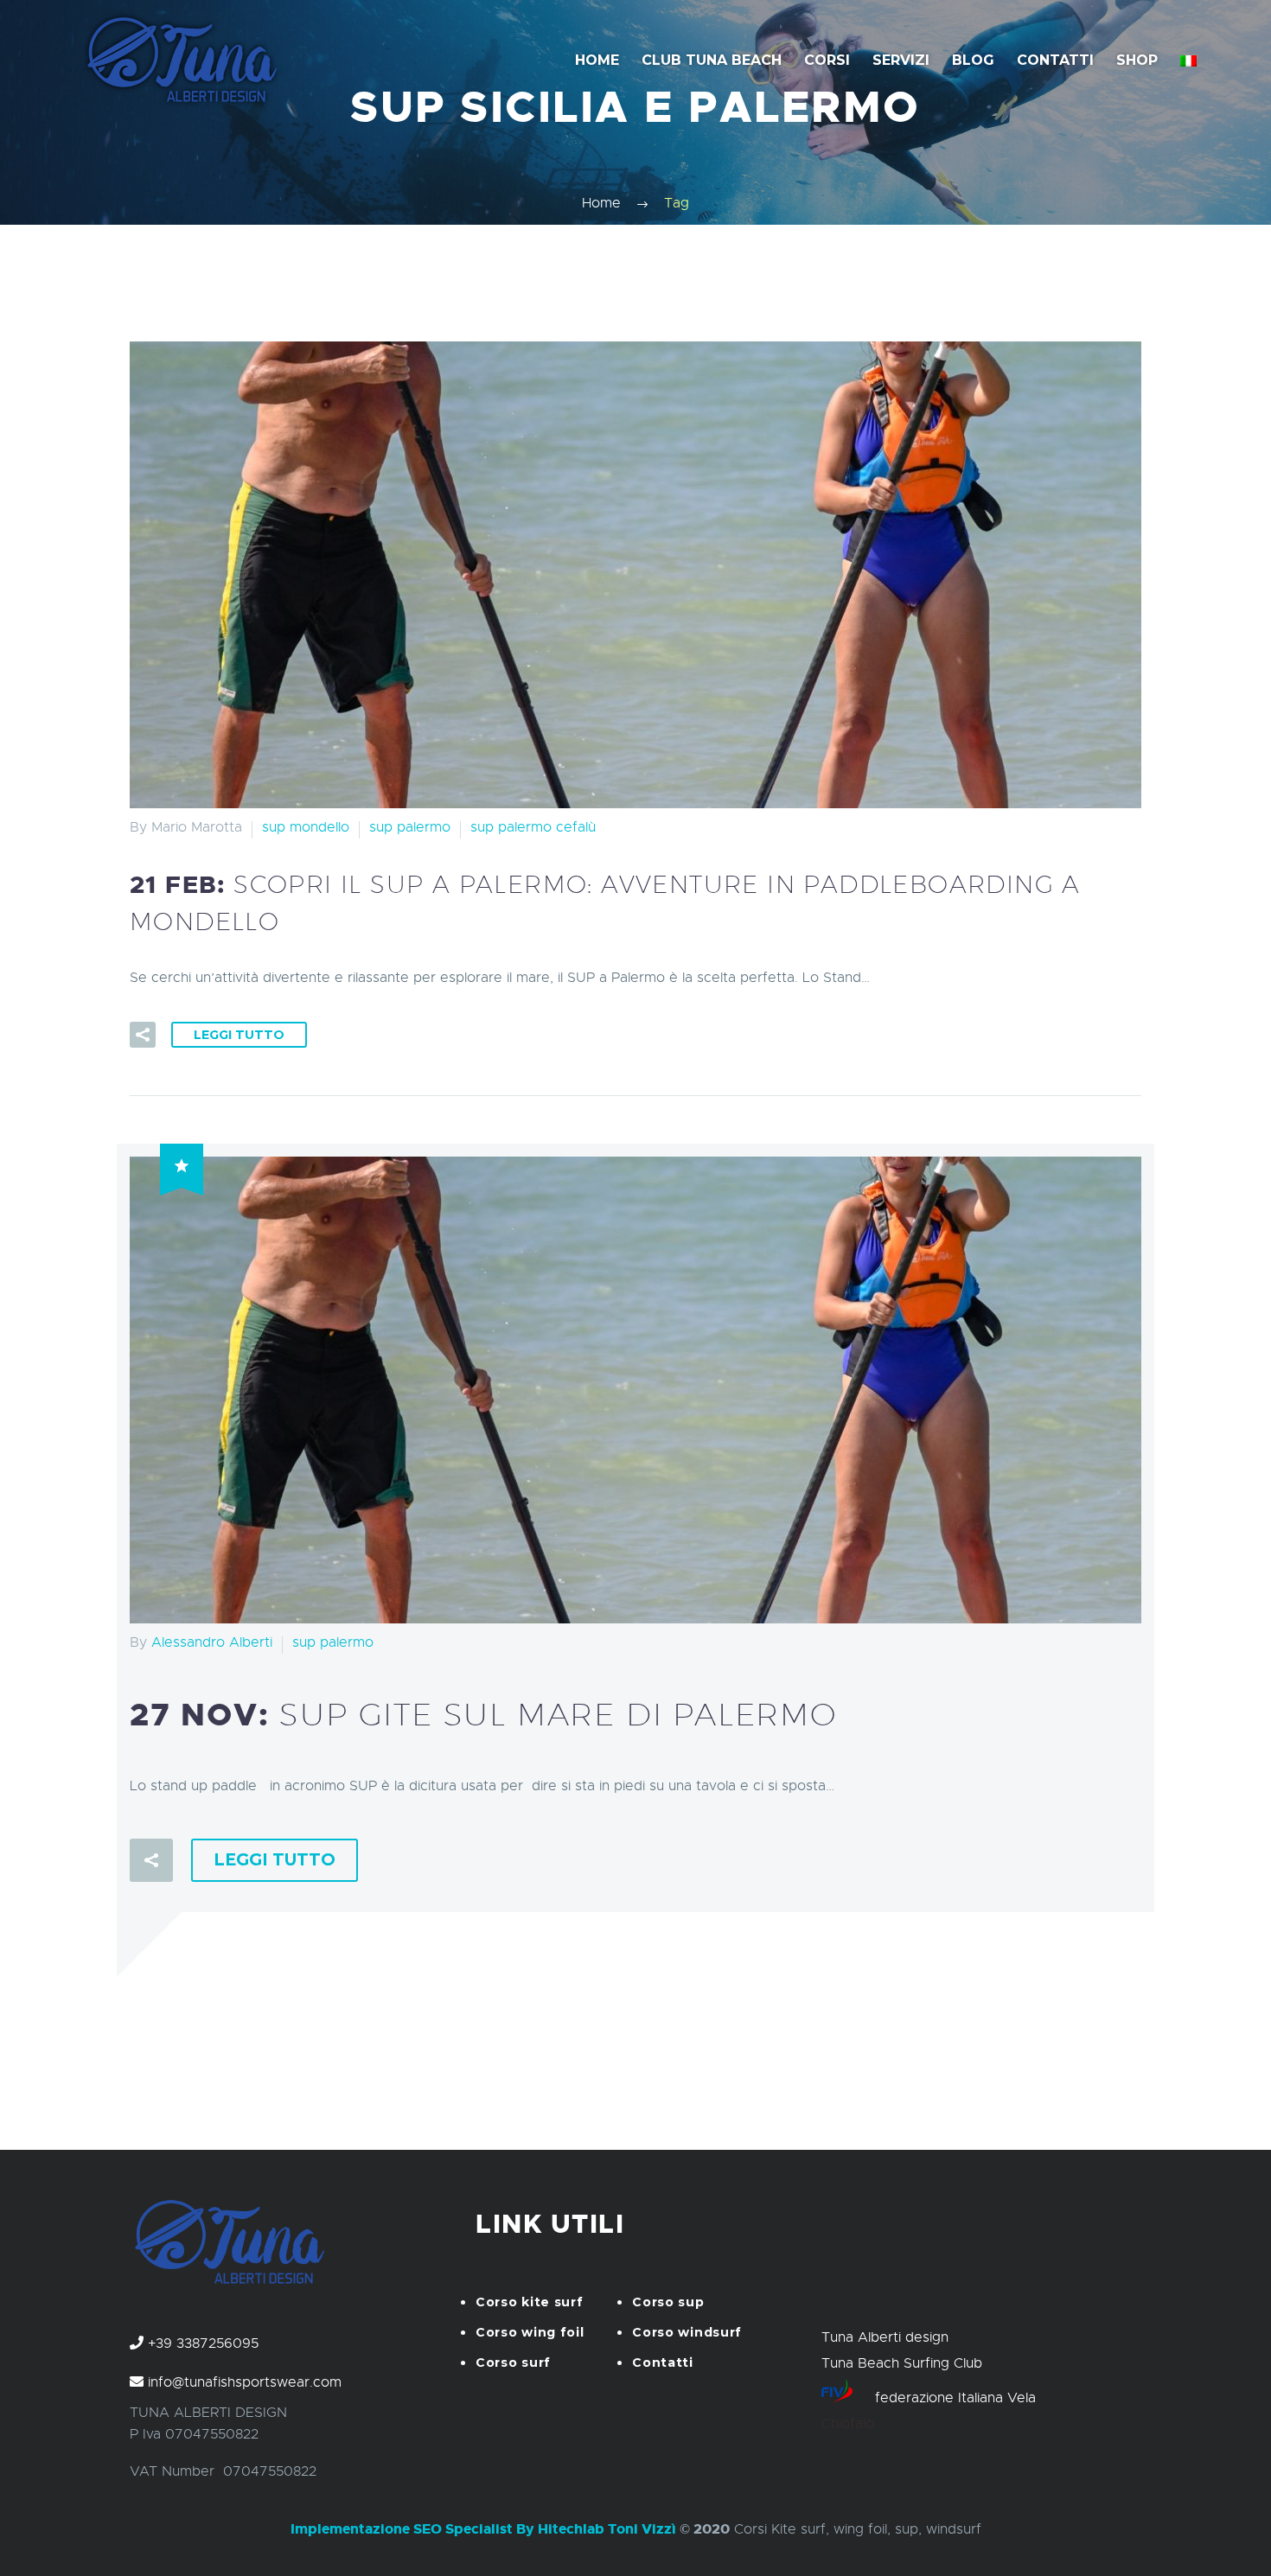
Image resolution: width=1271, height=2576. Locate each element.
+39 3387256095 (203, 2343)
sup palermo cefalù (533, 827)
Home (597, 60)
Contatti (1055, 60)
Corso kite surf (530, 2302)
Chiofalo (848, 2424)
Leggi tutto (239, 1035)
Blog (973, 60)
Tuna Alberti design (885, 2337)
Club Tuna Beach (712, 60)
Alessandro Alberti (212, 1642)
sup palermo (410, 827)
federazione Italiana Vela (955, 2398)
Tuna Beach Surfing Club (902, 2363)
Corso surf (513, 2362)
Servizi (901, 60)
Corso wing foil (530, 2332)
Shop (1137, 60)
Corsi (827, 60)
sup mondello (306, 827)
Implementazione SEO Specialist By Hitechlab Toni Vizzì (483, 2529)
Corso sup (668, 2302)
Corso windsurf (687, 2332)
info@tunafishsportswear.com (245, 2382)
